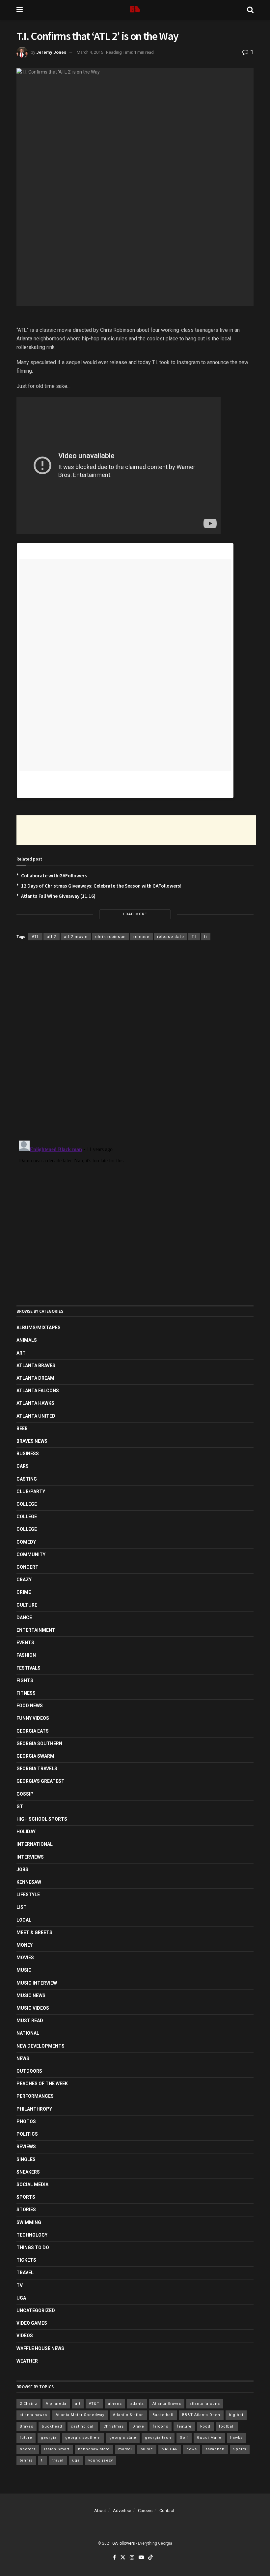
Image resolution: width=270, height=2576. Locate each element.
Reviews (26, 2147)
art (78, 2404)
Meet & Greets (34, 1932)
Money (25, 1945)
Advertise (122, 2511)
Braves (27, 2426)
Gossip (25, 1794)
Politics (27, 2134)
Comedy (26, 1542)
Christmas (114, 2426)
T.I (194, 937)
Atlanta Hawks (35, 1403)
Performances (35, 2096)
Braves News (32, 1441)
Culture (27, 1605)
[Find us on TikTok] (150, 2558)
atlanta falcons (205, 2404)
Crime (24, 1592)
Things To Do (33, 2247)
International (35, 1844)
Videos (25, 2336)
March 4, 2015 (90, 52)
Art (21, 1353)
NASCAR (170, 2449)
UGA (21, 2298)
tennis (26, 2460)
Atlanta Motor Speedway (80, 2415)
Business (28, 1454)
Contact (167, 2511)
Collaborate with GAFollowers (54, 876)
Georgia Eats (33, 1731)
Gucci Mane (209, 2438)
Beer (22, 1429)
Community (31, 1555)
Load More (135, 914)
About (100, 2511)
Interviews (30, 1857)
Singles (26, 2159)
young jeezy (101, 2460)
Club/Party (31, 1492)
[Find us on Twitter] (123, 2558)
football (227, 2426)
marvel (125, 2449)
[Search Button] (250, 10)
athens (115, 2404)
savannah (215, 2449)
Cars (23, 1466)
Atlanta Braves (36, 1366)
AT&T (94, 2404)
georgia (49, 2438)
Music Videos (33, 2008)
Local (24, 1920)
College (27, 1504)
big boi (236, 2415)
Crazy (24, 1580)
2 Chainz (28, 2404)
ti (206, 937)
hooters (28, 2449)
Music (24, 1970)
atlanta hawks (33, 2415)
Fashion (26, 1655)
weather (27, 2361)
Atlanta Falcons (38, 1391)
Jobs (22, 1869)
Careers (145, 2511)
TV (20, 2285)
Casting (27, 1479)
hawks (236, 2438)
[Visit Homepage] (135, 10)
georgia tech (158, 2438)
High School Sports (42, 1819)
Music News (31, 1995)
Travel (25, 2273)
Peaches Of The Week (42, 2084)
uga (76, 2460)
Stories (26, 2210)
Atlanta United (36, 1416)
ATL (35, 937)
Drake (138, 2426)
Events (25, 1643)
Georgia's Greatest (40, 1781)
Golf (184, 2438)
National (28, 2033)
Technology (32, 2235)
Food (205, 2426)
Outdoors (29, 2071)
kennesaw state (94, 2449)
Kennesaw (29, 1882)
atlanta (137, 2404)
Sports (26, 2197)
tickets (26, 2260)
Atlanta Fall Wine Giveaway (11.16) (58, 896)
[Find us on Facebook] (114, 2558)
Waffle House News (40, 2348)
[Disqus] (135, 1042)
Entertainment (36, 1630)
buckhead (52, 2426)
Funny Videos (33, 1718)
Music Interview (37, 1983)
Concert (27, 1567)
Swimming (29, 2222)
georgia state (123, 2438)
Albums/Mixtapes (39, 1328)
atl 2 (52, 937)
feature (184, 2426)
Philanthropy (34, 2109)
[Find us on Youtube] (141, 2558)
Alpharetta (56, 2404)
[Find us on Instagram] (132, 2558)
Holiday (26, 1832)
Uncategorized (36, 2310)
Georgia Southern (39, 1744)
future (26, 2438)
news (192, 2449)
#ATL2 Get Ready (39, 778)
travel (58, 2460)
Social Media (32, 2184)
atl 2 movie (76, 937)
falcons (161, 2426)
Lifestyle (28, 1895)
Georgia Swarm (35, 1756)
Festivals (28, 1668)
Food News (30, 1706)
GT (20, 1806)
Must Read (30, 2021)
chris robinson (110, 937)
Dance (24, 1618)
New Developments (40, 2046)
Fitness (26, 1693)
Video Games (32, 2323)
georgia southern (83, 2438)
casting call (83, 2426)
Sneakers (28, 2172)
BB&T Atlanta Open (201, 2415)
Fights (25, 1681)
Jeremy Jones (51, 52)
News (23, 2058)
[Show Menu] (20, 10)
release (141, 937)
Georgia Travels (37, 1769)
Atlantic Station (128, 2415)
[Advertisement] (136, 830)
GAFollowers (124, 2543)
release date (171, 937)
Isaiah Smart (57, 2449)
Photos (26, 2121)
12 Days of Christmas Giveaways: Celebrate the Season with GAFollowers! (101, 886)
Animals (27, 1340)
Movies (25, 1958)
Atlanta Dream (35, 1378)
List (22, 1907)
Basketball (163, 2415)
